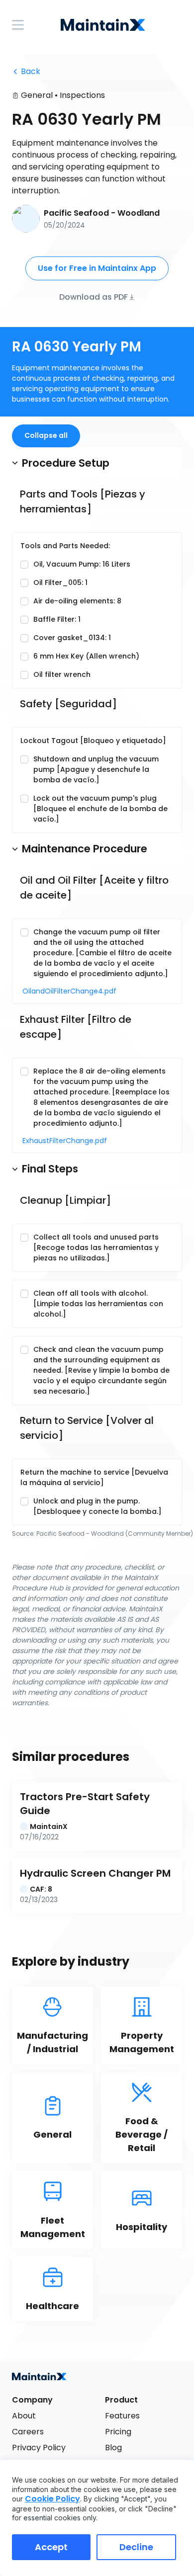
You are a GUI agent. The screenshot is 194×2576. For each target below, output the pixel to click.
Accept (51, 2547)
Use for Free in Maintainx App (97, 268)
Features (122, 2416)
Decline (136, 2547)
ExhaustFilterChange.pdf (60, 1141)
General (37, 95)
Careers (28, 2432)
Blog (113, 2448)
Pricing (118, 2432)
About (24, 2416)
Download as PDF (94, 296)
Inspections (82, 95)
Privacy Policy (39, 2448)
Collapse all (46, 435)
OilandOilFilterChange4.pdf (60, 991)
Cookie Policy (52, 2499)
